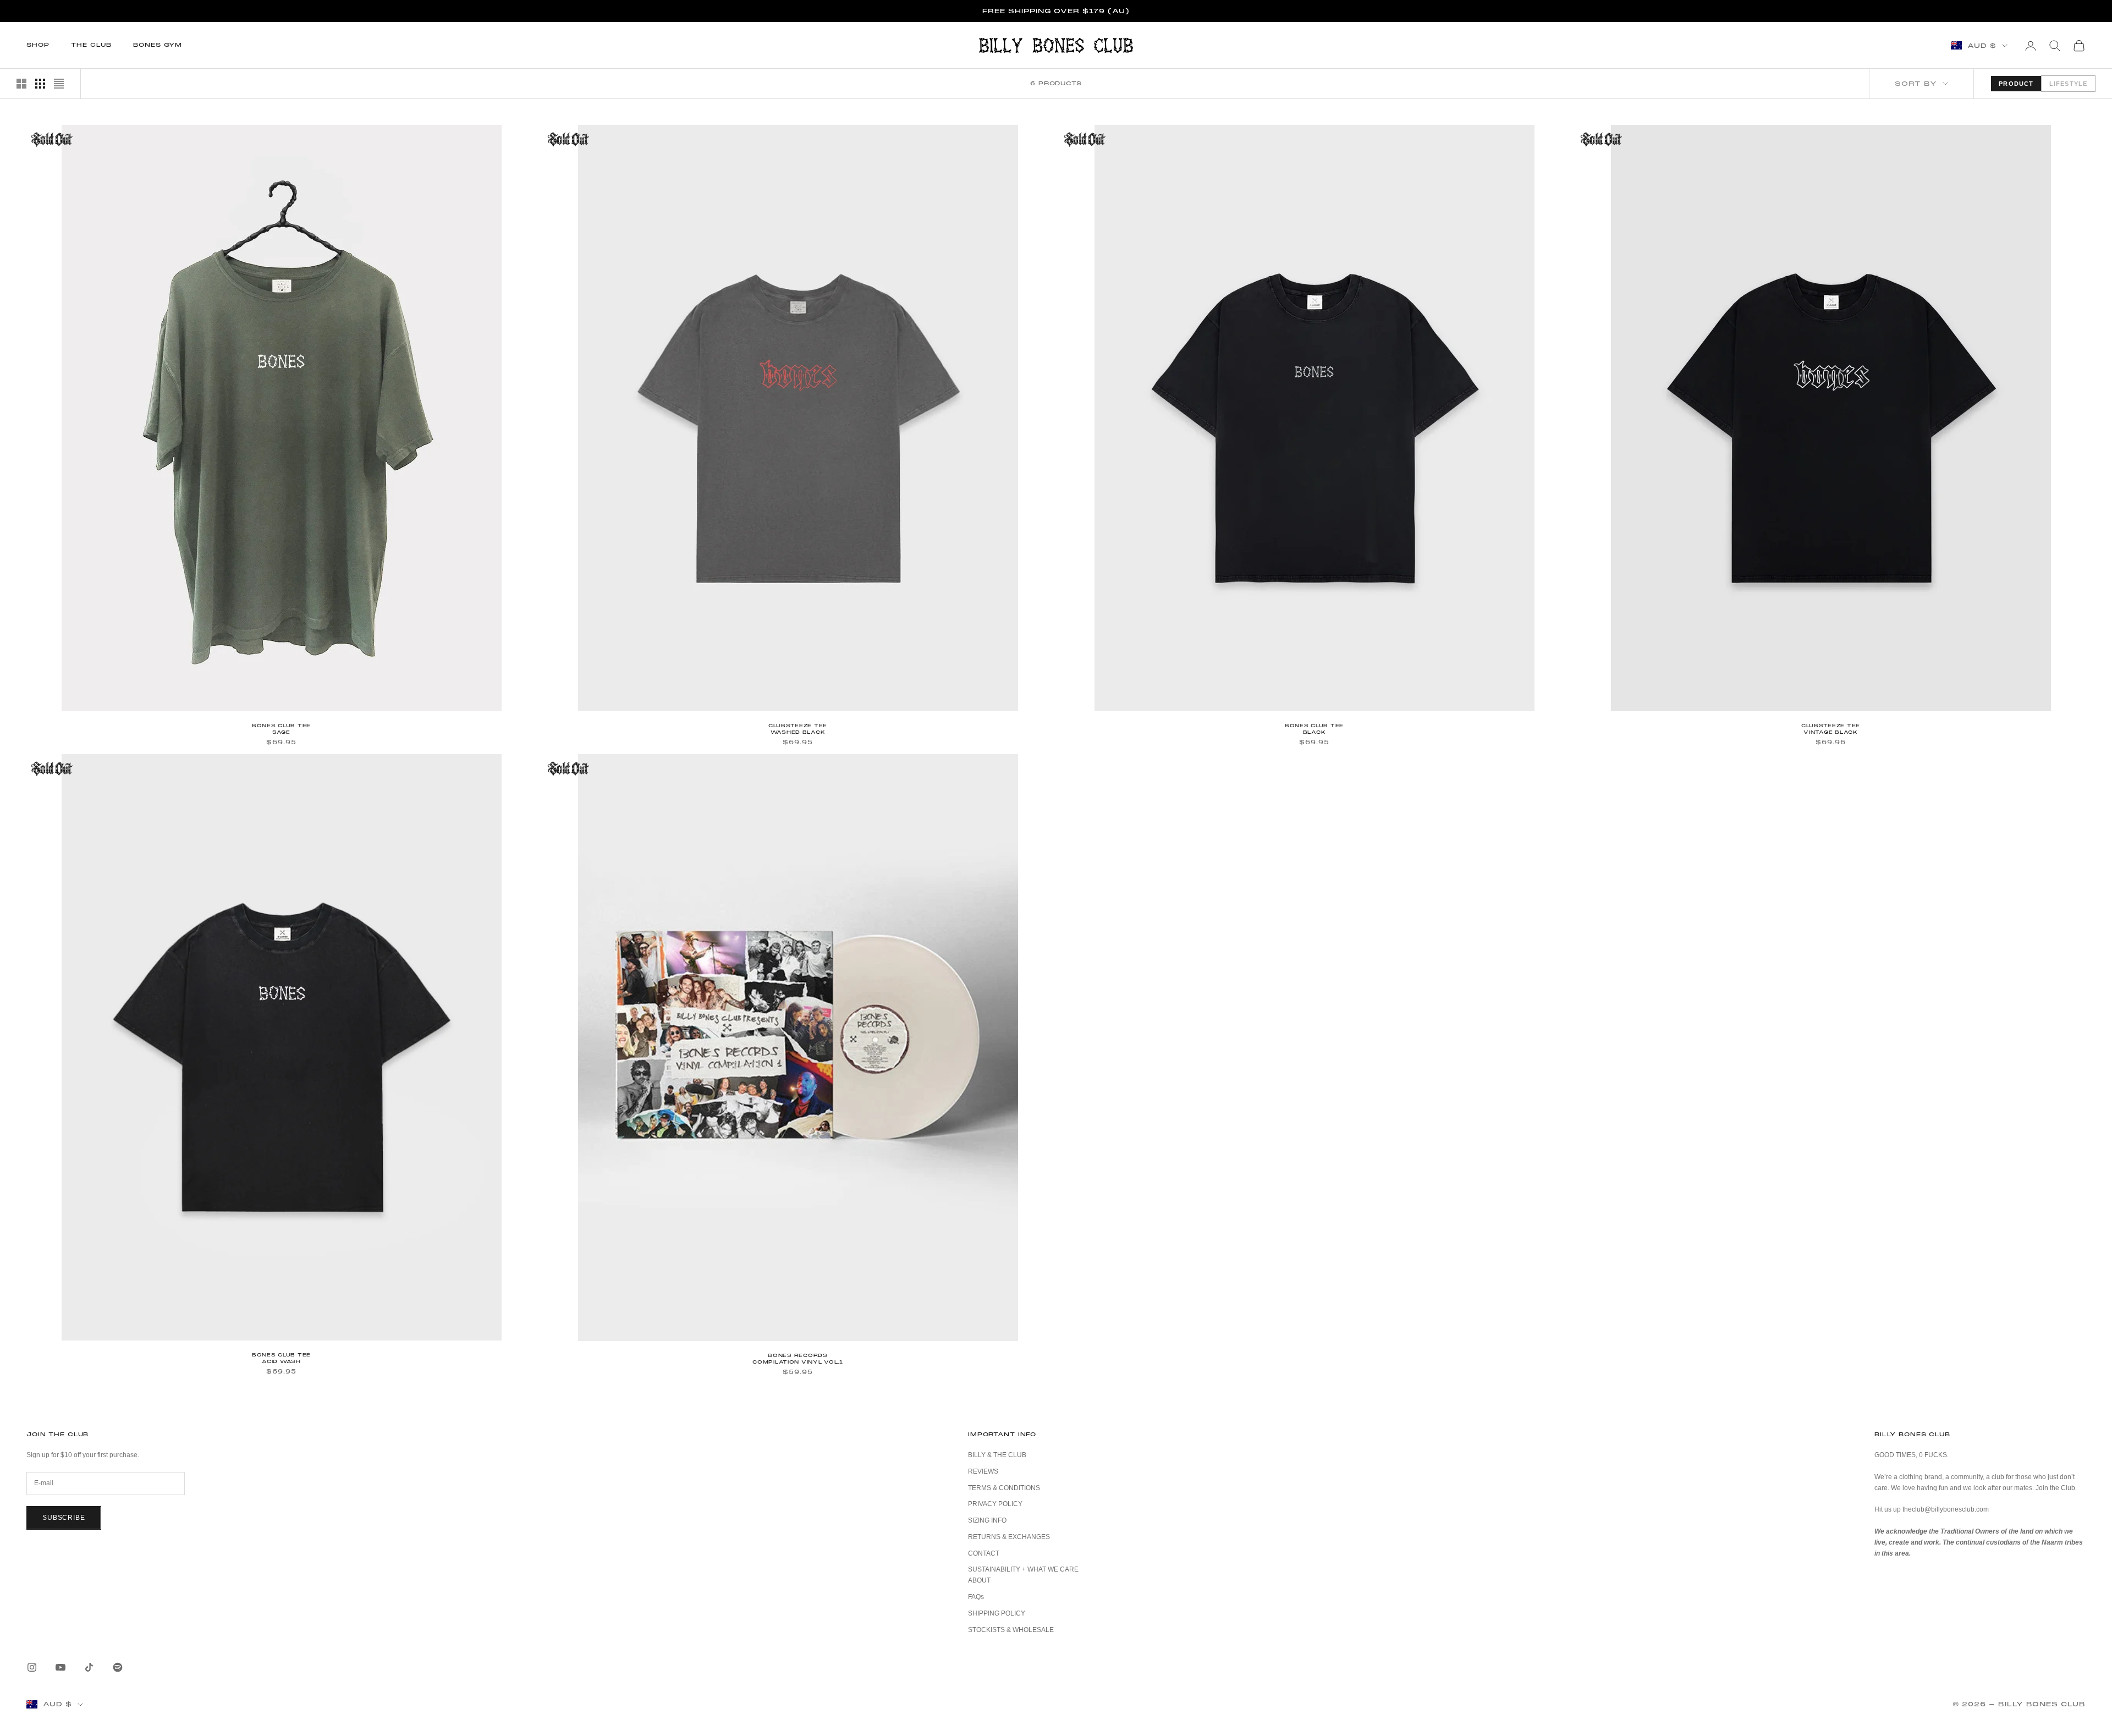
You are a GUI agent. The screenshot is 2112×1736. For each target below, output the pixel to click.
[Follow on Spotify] (118, 1667)
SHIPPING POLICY (997, 1613)
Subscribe (64, 1518)
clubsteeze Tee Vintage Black (1831, 729)
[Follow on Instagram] (32, 1667)
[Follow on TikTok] (89, 1667)
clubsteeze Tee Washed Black (798, 729)
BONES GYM (158, 45)
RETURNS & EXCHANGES (1009, 1537)
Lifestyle (2068, 84)
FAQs (976, 1597)
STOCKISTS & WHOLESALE (1011, 1630)
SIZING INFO (987, 1520)
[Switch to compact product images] (59, 84)
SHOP (38, 45)
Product (2016, 84)
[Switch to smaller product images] (40, 84)
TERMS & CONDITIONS (1004, 1488)
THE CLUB (91, 45)
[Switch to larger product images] (21, 84)
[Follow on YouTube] (61, 1667)
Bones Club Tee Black (1314, 729)
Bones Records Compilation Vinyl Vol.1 (798, 1359)
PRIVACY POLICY (995, 1504)
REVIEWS (983, 1471)
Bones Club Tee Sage (281, 729)
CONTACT (984, 1553)
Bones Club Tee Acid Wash (281, 1358)
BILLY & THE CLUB (997, 1455)
